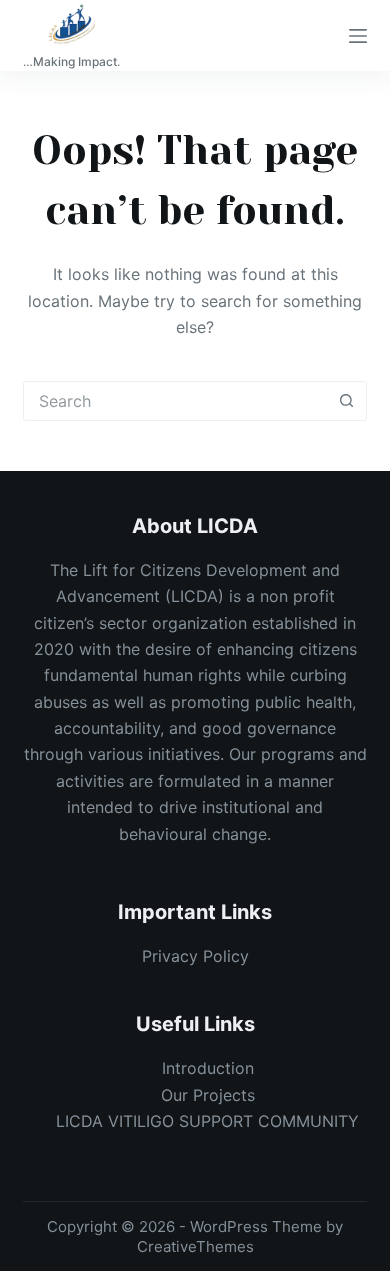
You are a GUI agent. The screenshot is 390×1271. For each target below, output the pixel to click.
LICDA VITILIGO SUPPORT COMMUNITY (207, 1121)
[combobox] (175, 401)
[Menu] (358, 36)
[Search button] (347, 401)
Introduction (208, 1068)
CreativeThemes (195, 1246)
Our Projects (208, 1095)
